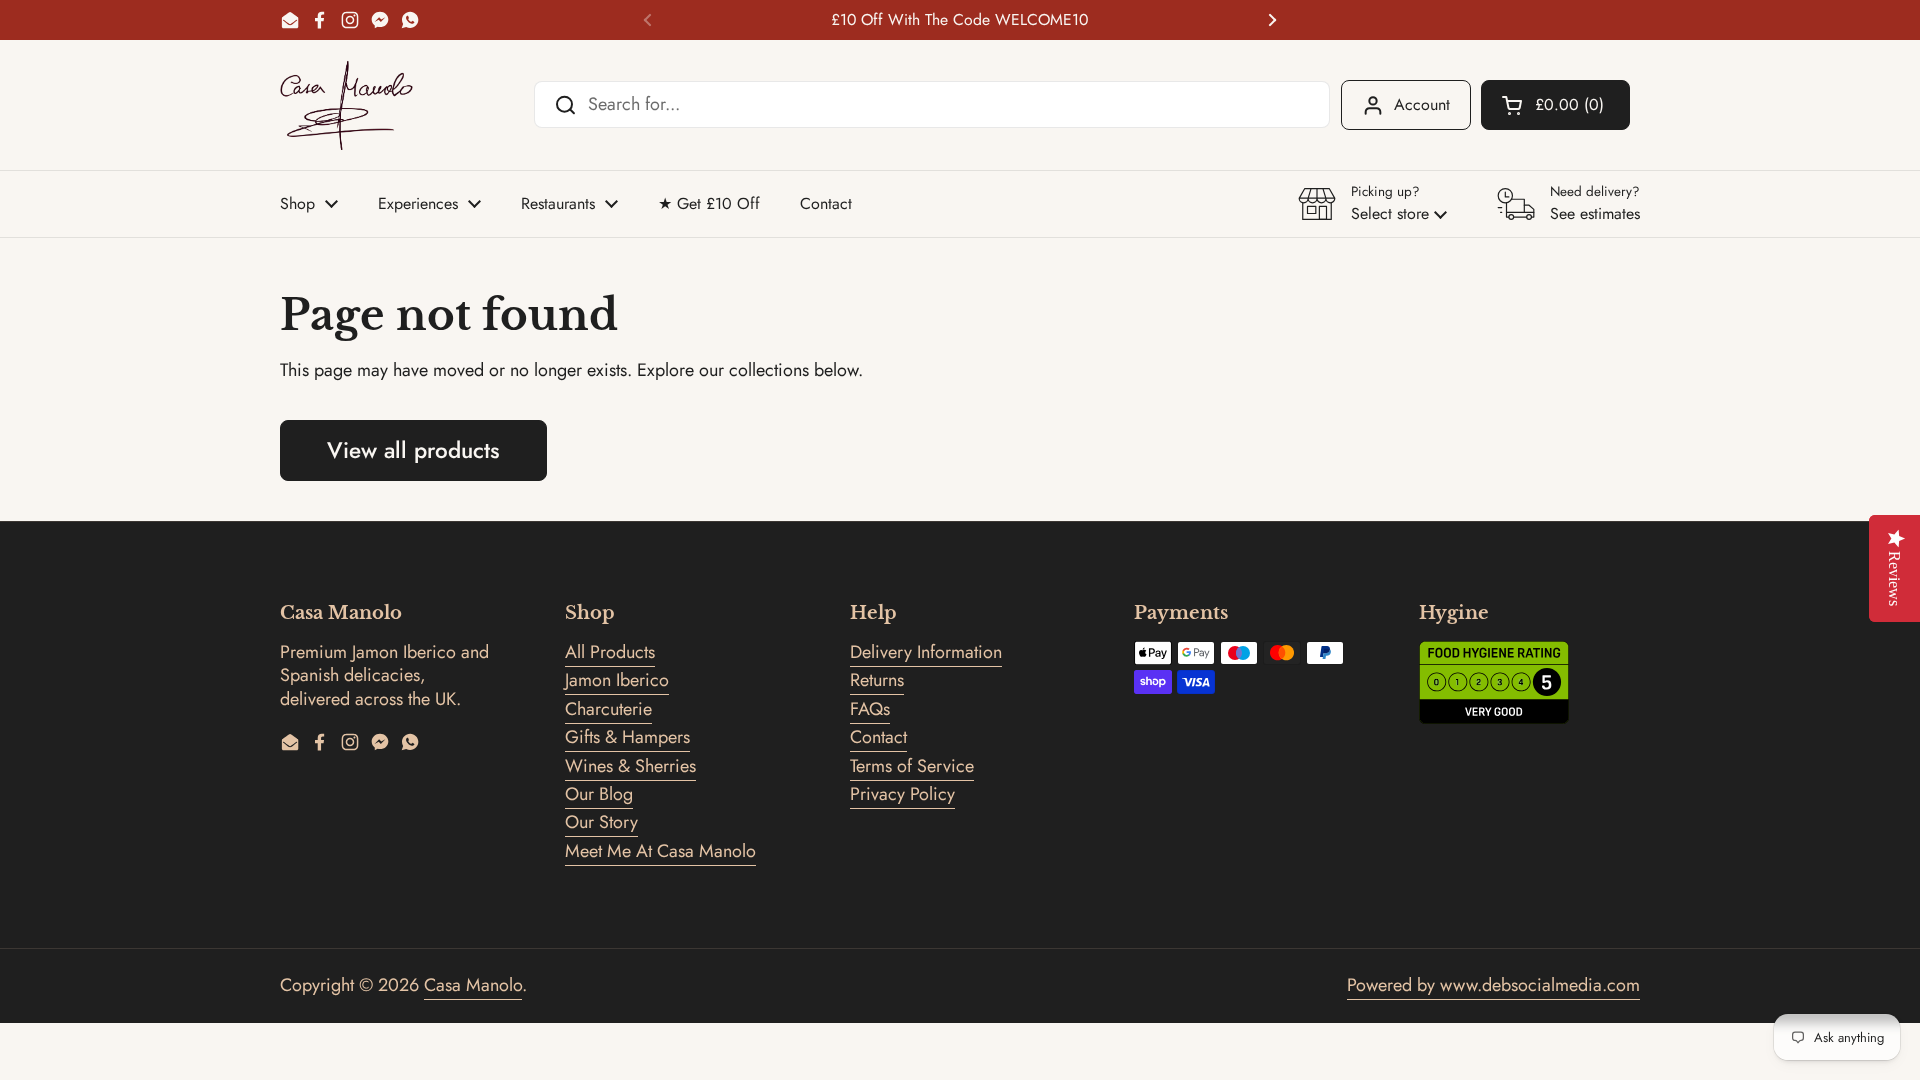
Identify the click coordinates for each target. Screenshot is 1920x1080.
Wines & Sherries (630, 766)
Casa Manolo (473, 985)
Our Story (601, 822)
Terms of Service (912, 766)
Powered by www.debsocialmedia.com (1493, 985)
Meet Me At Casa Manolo (660, 851)
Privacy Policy (902, 794)
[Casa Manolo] (346, 105)
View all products (413, 450)
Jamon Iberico (617, 680)
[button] (1555, 105)
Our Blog (599, 794)
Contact (878, 737)
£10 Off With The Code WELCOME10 (959, 20)
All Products (610, 652)
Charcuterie (608, 709)
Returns (877, 680)
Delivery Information (926, 652)
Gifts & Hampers (627, 737)
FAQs (870, 709)
